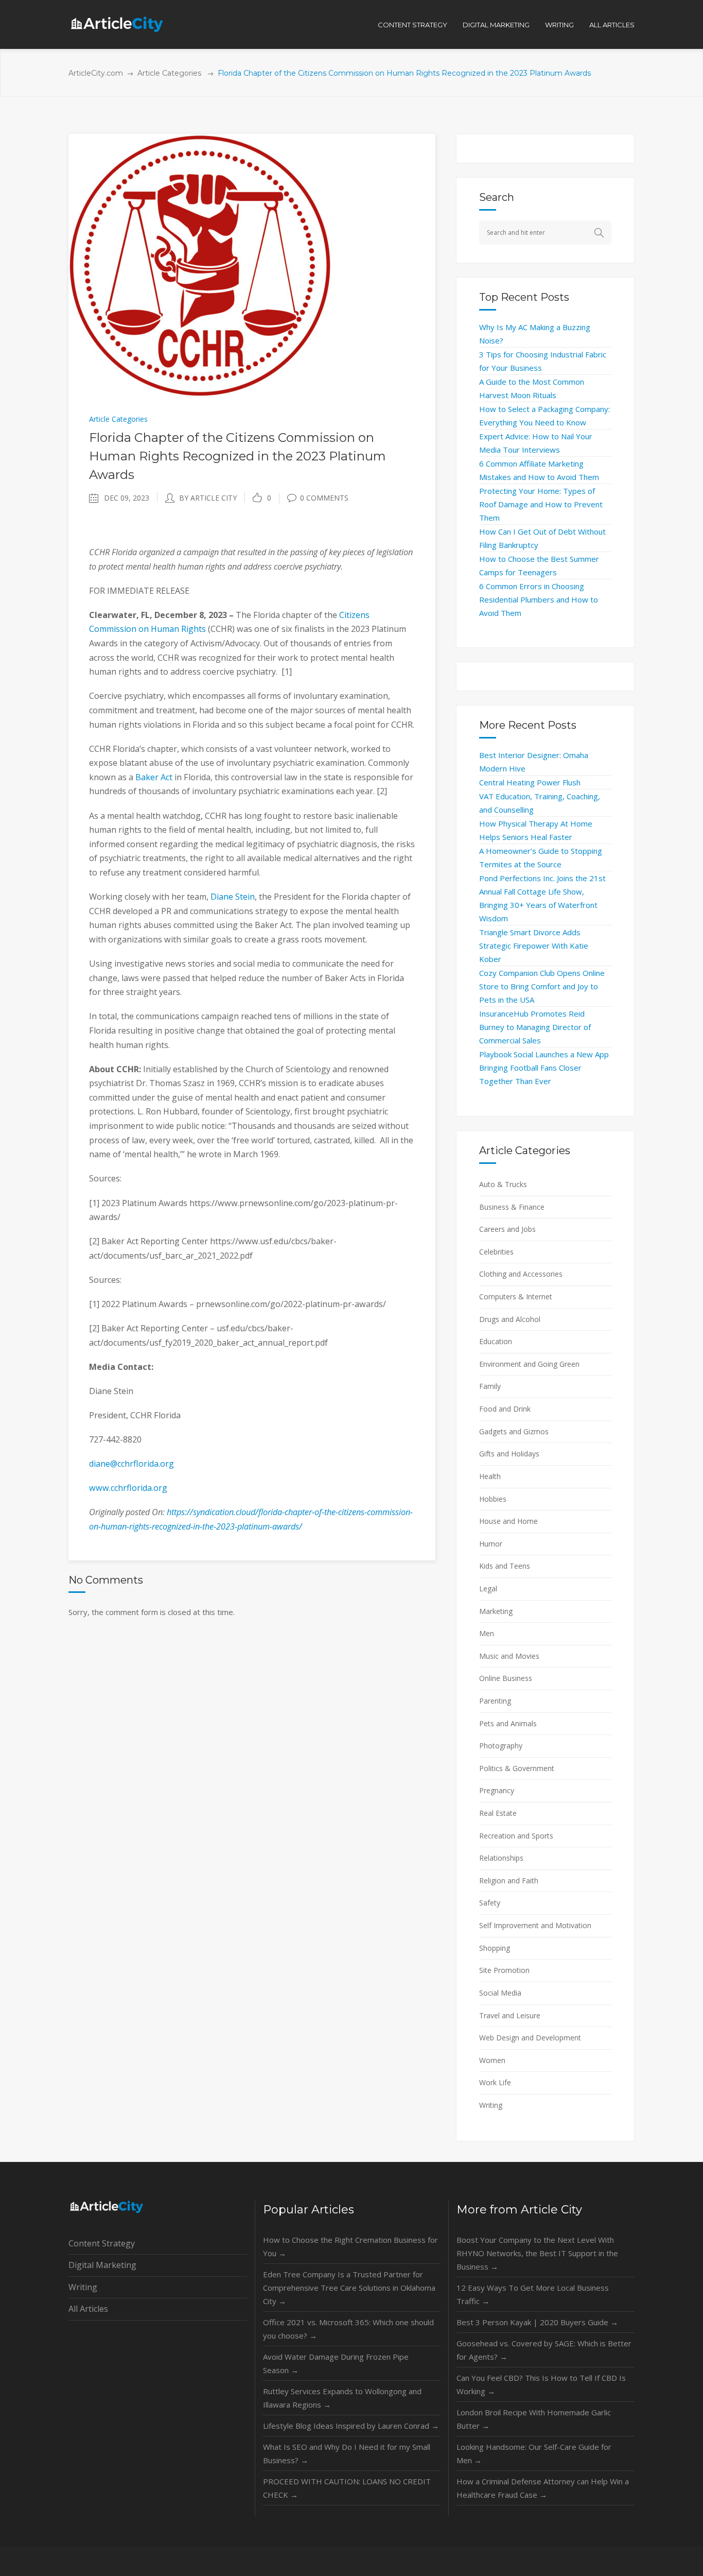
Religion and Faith (509, 1881)
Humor (491, 1544)
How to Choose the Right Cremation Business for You (350, 2246)
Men (487, 1633)
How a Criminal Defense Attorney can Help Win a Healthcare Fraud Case (543, 2488)
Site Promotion (504, 1970)
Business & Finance (512, 1207)
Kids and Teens (505, 1566)
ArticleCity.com (96, 73)
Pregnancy (497, 1790)
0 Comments (324, 498)
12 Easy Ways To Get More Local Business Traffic (533, 2294)
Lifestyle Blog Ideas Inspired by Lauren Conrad (351, 2426)
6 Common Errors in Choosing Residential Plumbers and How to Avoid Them (539, 599)
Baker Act (154, 777)
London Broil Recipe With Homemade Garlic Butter (534, 2419)
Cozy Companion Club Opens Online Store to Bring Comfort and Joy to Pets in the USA (542, 986)
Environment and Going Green (529, 1364)
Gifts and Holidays (509, 1454)
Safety (490, 1903)
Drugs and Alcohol (510, 1319)
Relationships (501, 1858)
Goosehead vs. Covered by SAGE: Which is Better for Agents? (544, 2350)
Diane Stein (233, 897)
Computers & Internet (516, 1296)
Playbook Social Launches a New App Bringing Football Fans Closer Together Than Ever (544, 1068)
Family (490, 1386)
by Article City (208, 498)
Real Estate (498, 1813)
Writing (491, 2105)
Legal (488, 1588)
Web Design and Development (530, 2038)
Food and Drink (505, 1409)
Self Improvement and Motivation (535, 1925)
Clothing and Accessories (521, 1274)
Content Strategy (102, 2243)
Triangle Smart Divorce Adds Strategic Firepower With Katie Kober (534, 946)
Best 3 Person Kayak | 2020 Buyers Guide (537, 2322)
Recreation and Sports (516, 1836)
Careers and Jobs (507, 1229)
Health (490, 1476)
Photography (501, 1746)
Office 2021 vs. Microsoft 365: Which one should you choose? (348, 2329)
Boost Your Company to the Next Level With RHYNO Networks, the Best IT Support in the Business (537, 2253)
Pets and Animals (508, 1723)
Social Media (500, 1993)
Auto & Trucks (503, 1184)
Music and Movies (509, 1656)
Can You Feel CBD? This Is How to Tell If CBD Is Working (541, 2384)
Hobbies (493, 1499)
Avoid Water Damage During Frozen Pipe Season (336, 2363)
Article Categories (169, 73)
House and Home (508, 1521)
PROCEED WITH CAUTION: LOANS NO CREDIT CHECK (347, 2488)
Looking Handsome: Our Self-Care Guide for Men (534, 2453)
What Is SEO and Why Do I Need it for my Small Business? (347, 2453)
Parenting (495, 1701)
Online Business (506, 1678)
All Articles (88, 2309)
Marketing (496, 1611)
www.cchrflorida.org (128, 1488)
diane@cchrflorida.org (131, 1464)
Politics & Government (517, 1768)
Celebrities (496, 1252)
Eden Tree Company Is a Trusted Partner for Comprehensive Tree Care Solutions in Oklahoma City (349, 2288)
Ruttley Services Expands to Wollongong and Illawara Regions (342, 2398)
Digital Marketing (102, 2265)
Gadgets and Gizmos (514, 1431)
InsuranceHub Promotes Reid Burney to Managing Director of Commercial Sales (535, 1027)
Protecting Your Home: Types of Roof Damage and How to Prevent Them (541, 504)
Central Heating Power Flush (530, 782)
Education (496, 1341)
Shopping (495, 1948)
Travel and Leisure (510, 2015)
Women (492, 2060)
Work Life (495, 2082)
